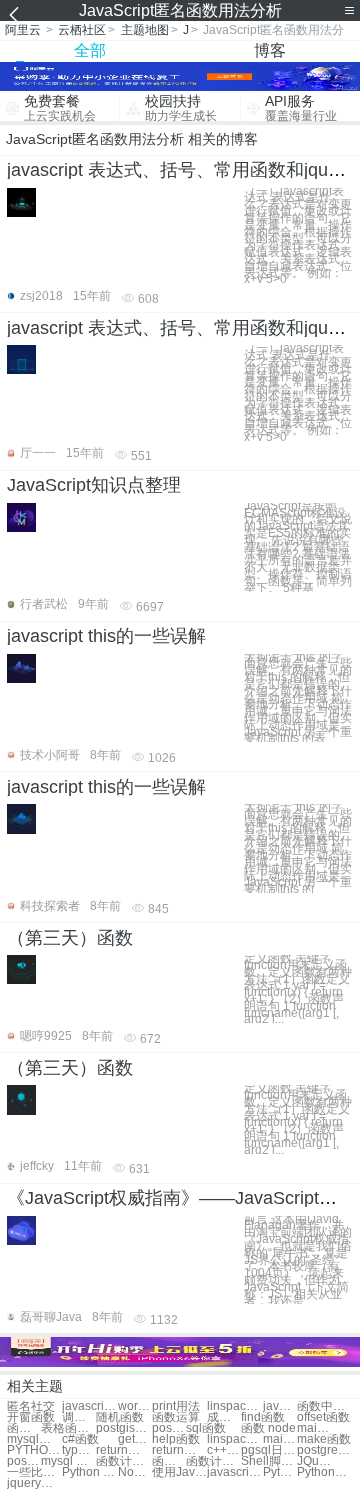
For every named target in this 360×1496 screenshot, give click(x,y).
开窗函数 (31, 1417)
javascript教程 (89, 1406)
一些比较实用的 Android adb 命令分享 (34, 1472)
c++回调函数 (224, 1450)
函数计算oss (123, 1461)
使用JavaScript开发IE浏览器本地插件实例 (179, 1472)
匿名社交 (31, 1406)
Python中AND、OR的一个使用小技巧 (324, 1472)
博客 (270, 50)
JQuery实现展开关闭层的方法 (314, 1461)
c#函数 (80, 1439)
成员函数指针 (224, 1417)
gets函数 (135, 1439)
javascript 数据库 (280, 1406)
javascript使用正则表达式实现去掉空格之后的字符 (234, 1472)
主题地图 (145, 30)
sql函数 (206, 1428)
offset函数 (323, 1417)
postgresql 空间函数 (324, 1450)
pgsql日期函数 (268, 1450)
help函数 (176, 1439)
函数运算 (176, 1417)
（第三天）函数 (70, 938)
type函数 (79, 1450)
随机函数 (120, 1417)
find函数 (263, 1417)
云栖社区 (82, 30)
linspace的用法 (234, 1406)
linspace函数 (234, 1439)
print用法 (176, 1406)
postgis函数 (123, 1428)
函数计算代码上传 (169, 1461)
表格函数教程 (68, 1428)
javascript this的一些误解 (106, 636)
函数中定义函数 (324, 1406)
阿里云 (23, 30)
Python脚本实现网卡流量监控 (280, 1472)
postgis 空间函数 (24, 1461)
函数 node (268, 1428)
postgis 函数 (169, 1428)
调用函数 (79, 1417)
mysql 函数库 (68, 1461)
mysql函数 (34, 1439)
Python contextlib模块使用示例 (89, 1472)
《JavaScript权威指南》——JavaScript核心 (181, 1198)
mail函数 (314, 1428)
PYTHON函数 (34, 1450)
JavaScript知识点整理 (94, 485)
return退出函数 (123, 1450)
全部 (90, 50)
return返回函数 (179, 1450)
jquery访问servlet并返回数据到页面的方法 (34, 1483)
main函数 (280, 1439)
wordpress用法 (135, 1406)
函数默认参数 (24, 1428)
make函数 (324, 1439)
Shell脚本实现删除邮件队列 (268, 1461)
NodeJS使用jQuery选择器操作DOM (135, 1472)
